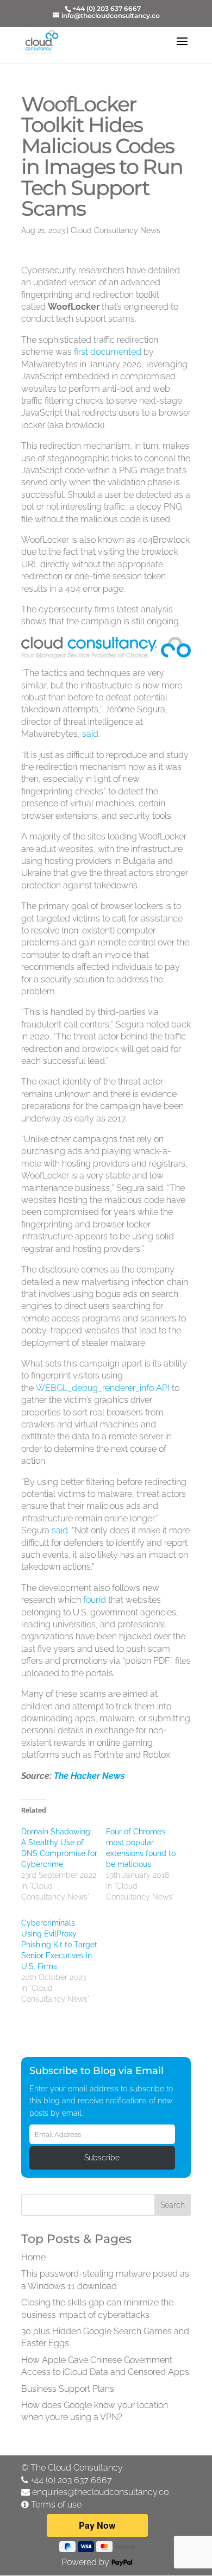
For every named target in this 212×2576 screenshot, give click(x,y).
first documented (108, 352)
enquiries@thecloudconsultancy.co (100, 2492)
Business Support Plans (68, 2389)
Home (33, 2257)
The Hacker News (89, 1776)
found (95, 1600)
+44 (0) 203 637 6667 (71, 2480)
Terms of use (56, 2505)
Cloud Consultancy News (116, 230)
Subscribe (102, 2158)
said (90, 734)
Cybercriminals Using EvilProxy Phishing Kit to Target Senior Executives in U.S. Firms (59, 1945)
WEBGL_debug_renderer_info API (103, 1388)
